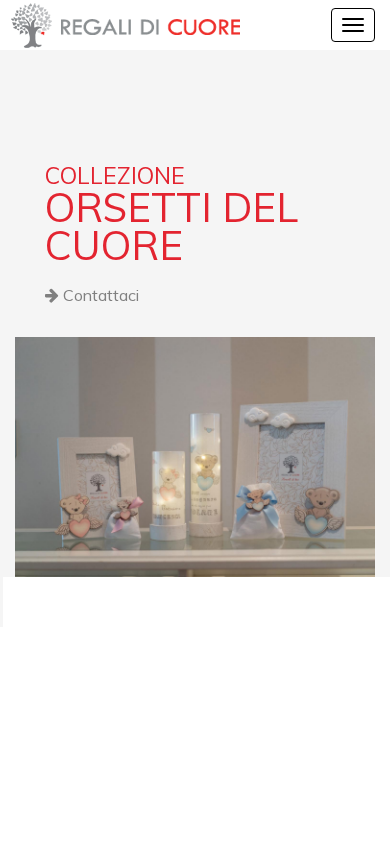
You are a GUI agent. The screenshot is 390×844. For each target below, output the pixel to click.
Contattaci (99, 295)
